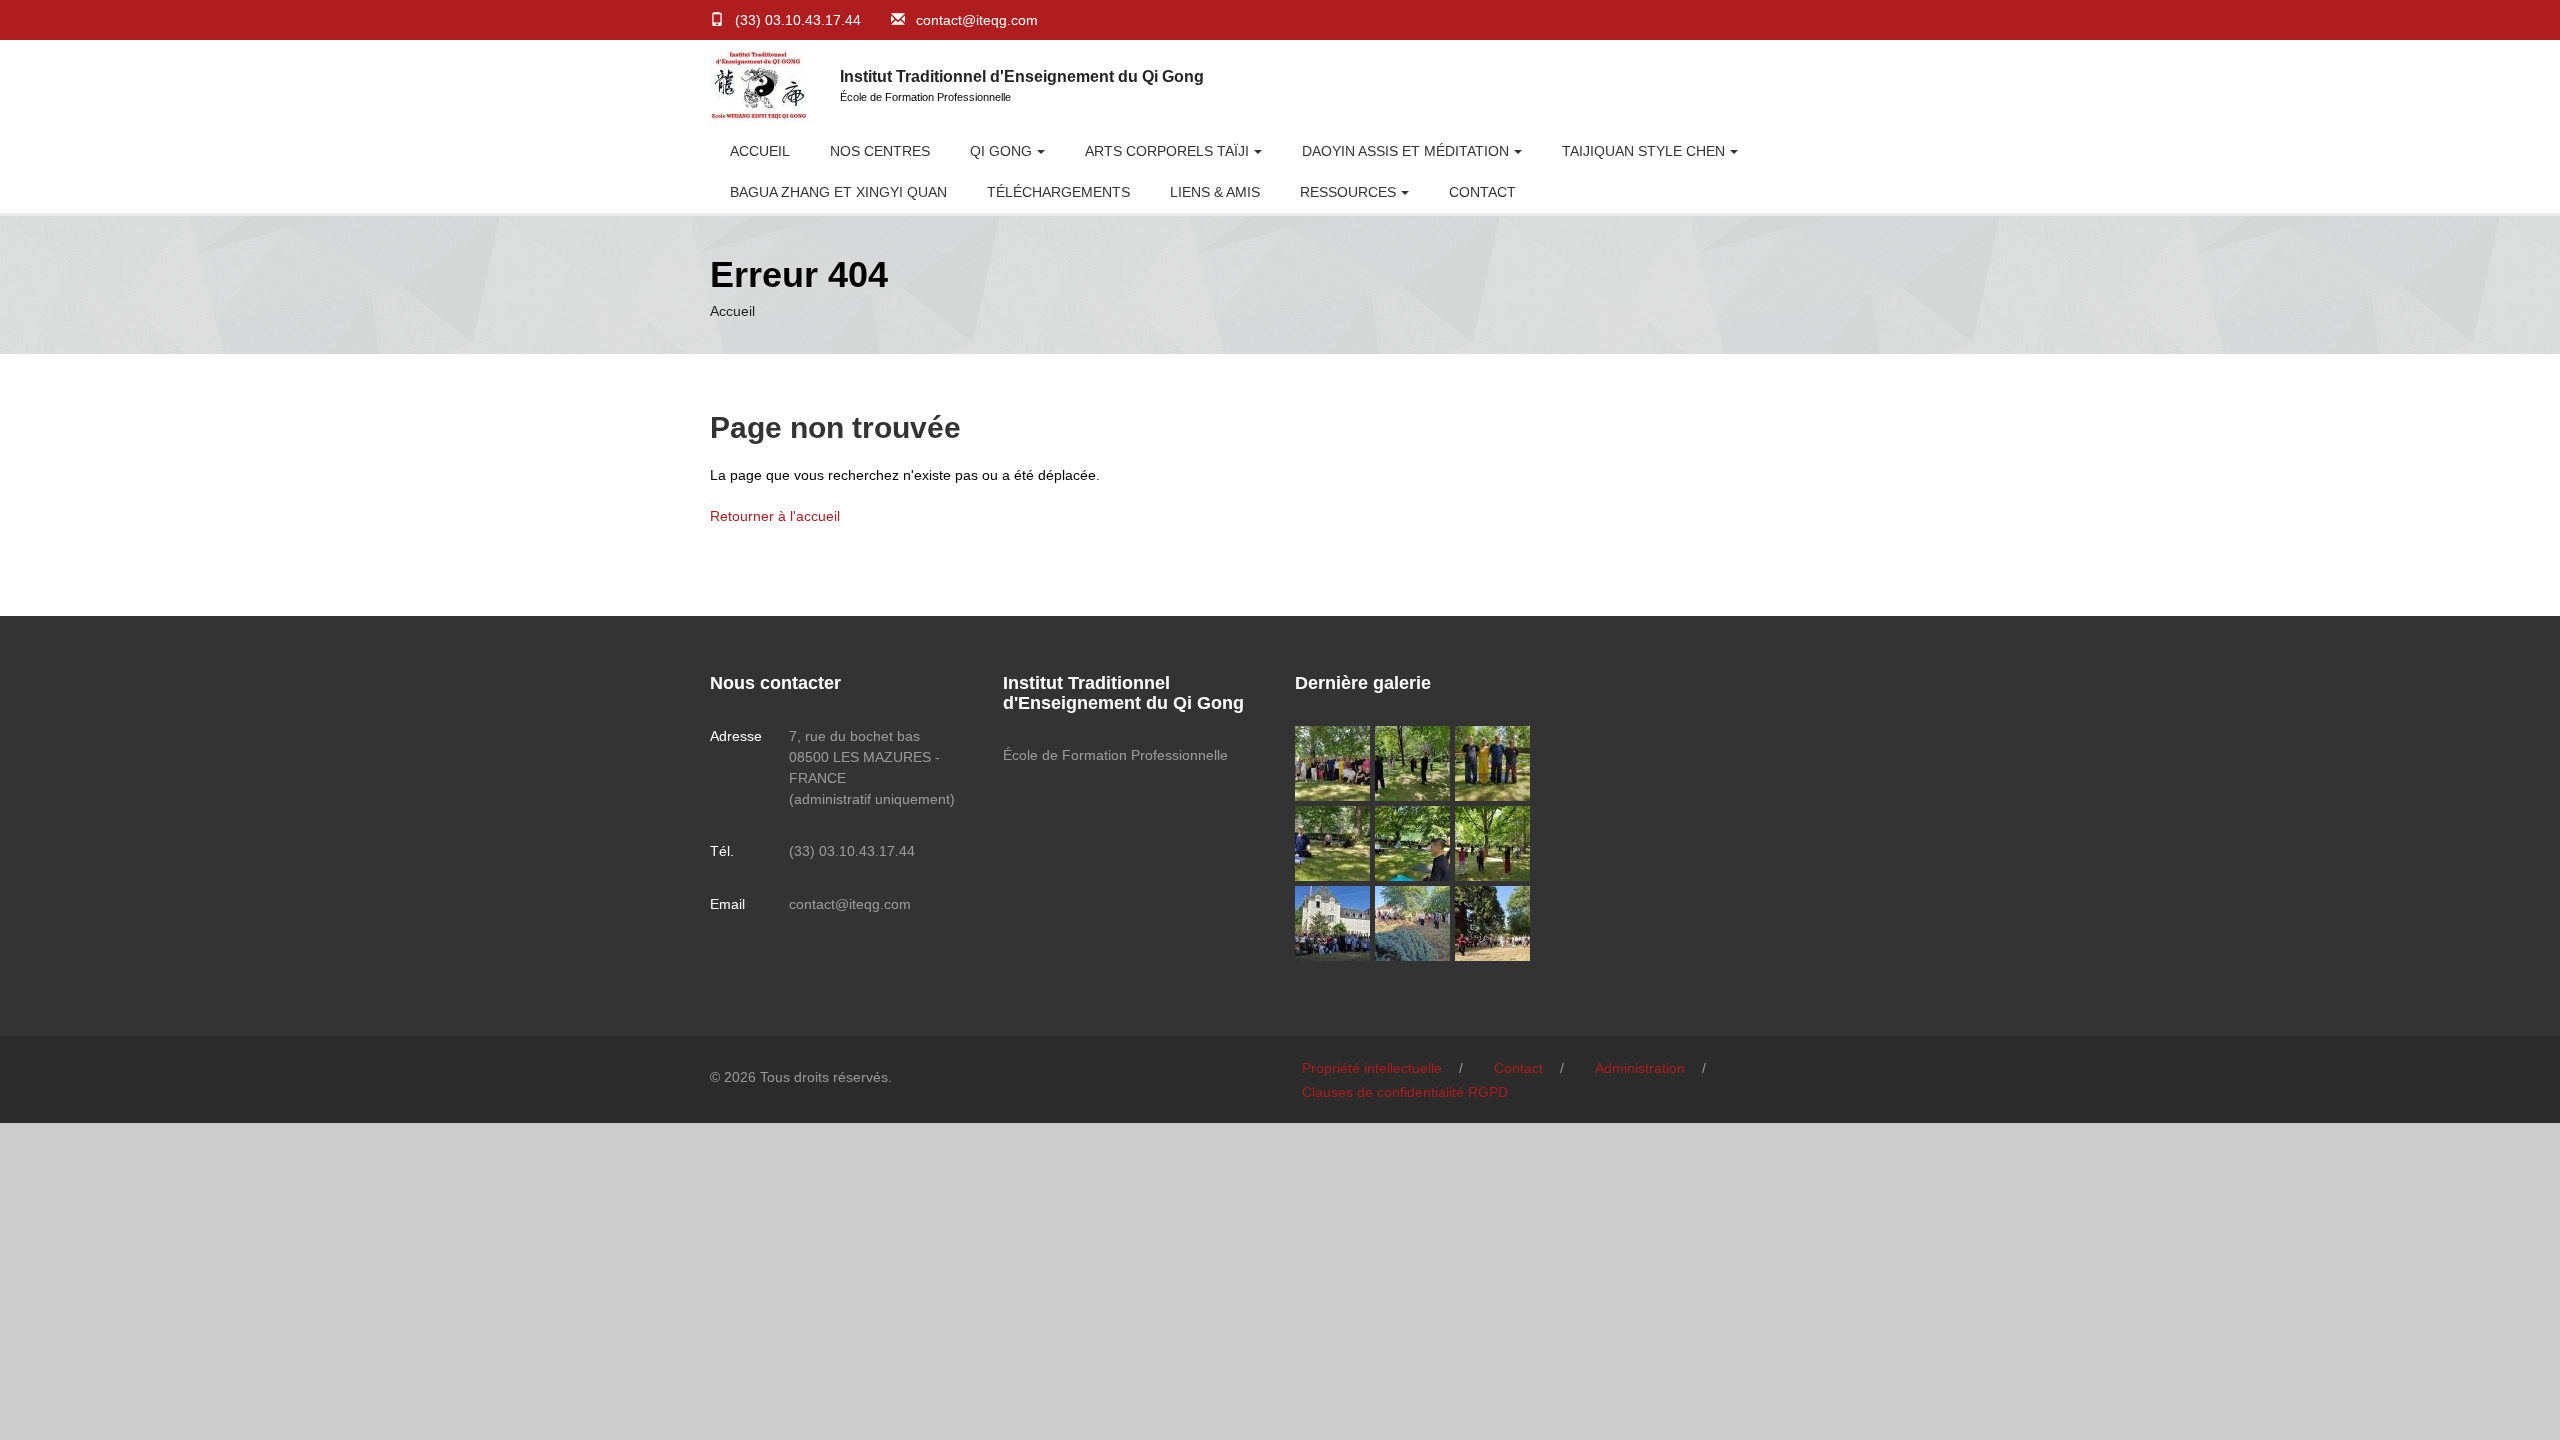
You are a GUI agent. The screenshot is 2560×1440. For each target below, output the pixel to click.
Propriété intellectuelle (1372, 1068)
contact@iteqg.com (977, 20)
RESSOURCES (1348, 192)
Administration (1640, 1068)
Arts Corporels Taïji (1167, 151)
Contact (1482, 192)
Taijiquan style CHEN (1643, 151)
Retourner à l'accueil (775, 516)
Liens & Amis (1215, 192)
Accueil (760, 151)
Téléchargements (1058, 192)
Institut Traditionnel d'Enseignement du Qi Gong (1022, 76)
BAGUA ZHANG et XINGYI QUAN (838, 192)
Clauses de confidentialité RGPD (1405, 1092)
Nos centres (880, 151)
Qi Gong (1001, 151)
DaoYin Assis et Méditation (1405, 151)
